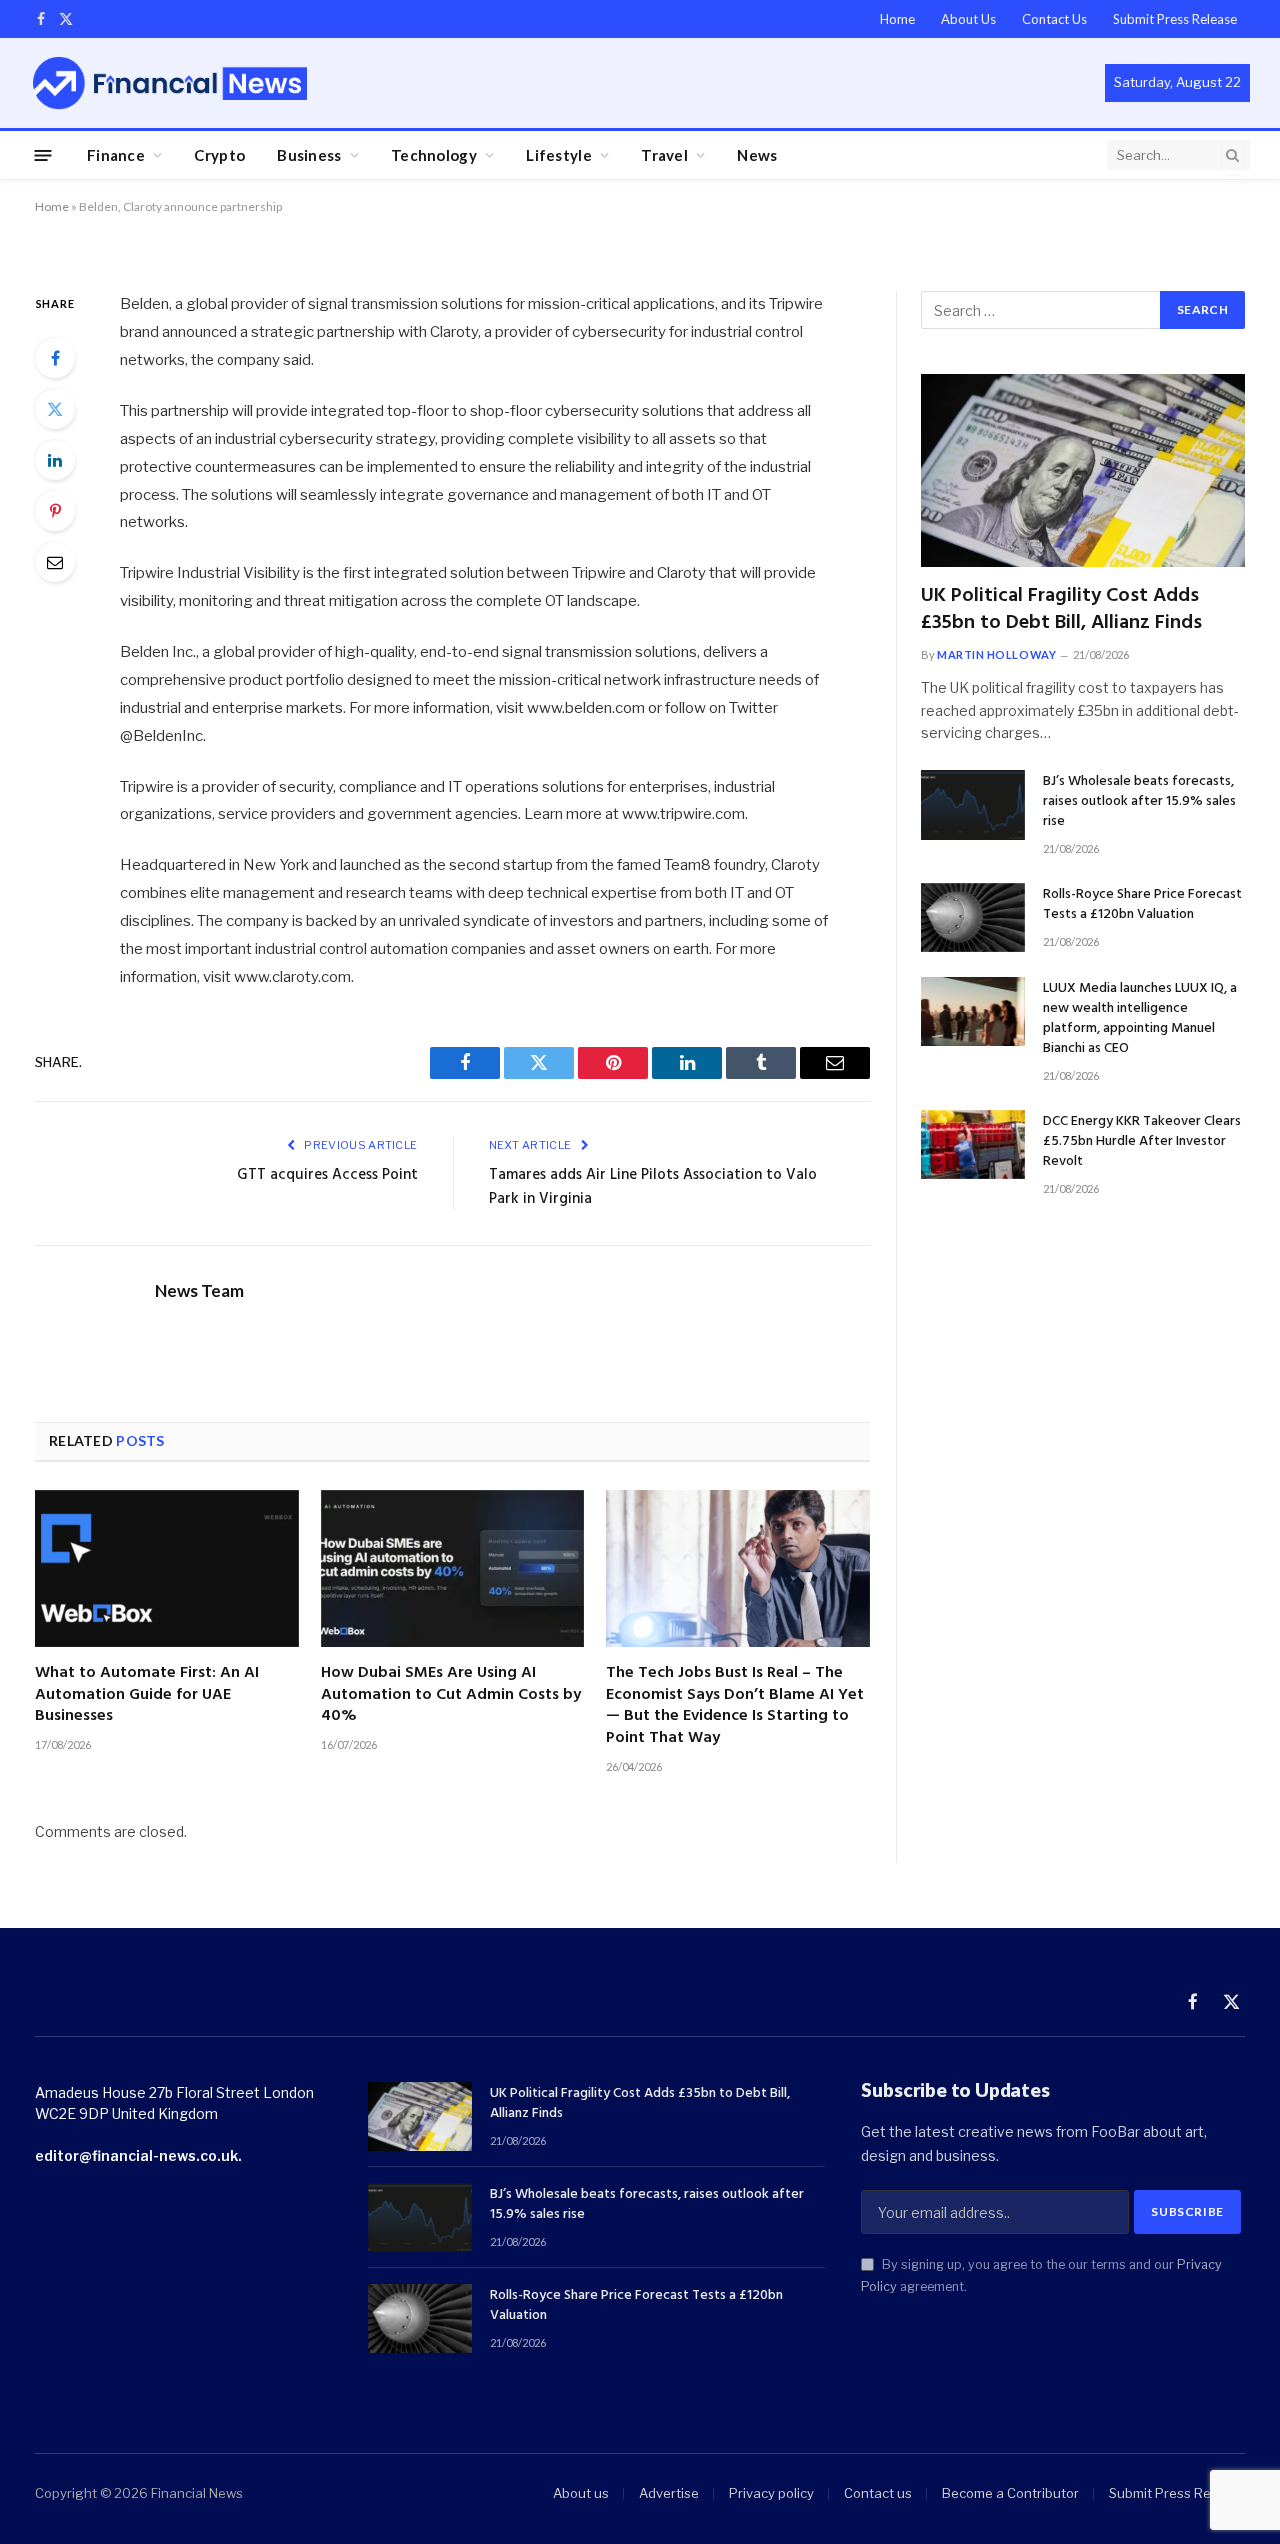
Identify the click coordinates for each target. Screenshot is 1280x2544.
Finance (116, 155)
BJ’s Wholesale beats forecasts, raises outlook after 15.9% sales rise (1139, 802)
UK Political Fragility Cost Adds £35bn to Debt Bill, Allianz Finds (1061, 610)
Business (309, 155)
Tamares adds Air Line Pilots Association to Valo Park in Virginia (653, 1187)
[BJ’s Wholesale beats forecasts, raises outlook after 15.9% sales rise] (973, 804)
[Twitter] (55, 409)
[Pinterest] (55, 511)
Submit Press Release (1175, 19)
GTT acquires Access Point (327, 1175)
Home (897, 19)
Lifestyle (559, 155)
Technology (434, 155)
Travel (664, 155)
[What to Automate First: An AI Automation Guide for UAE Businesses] (167, 1568)
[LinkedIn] (55, 460)
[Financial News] (170, 82)
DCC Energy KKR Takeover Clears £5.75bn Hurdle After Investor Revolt (1142, 1142)
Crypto (219, 155)
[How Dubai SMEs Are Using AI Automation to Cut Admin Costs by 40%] (453, 1568)
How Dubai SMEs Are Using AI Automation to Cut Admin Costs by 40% (451, 1695)
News (757, 155)
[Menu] (43, 154)
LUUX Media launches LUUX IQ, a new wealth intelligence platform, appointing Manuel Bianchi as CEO (1140, 1019)
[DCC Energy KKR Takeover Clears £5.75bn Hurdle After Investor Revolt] (973, 1144)
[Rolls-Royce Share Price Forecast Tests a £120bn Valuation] (973, 917)
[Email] (55, 562)
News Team (199, 1291)
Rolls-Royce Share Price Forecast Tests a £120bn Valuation (1142, 905)
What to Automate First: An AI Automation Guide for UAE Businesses (147, 1695)
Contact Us (1054, 19)
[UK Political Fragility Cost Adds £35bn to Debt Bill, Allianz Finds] (1083, 470)
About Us (968, 19)
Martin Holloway (996, 654)
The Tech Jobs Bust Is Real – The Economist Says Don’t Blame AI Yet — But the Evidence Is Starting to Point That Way (735, 1706)
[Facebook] (55, 358)
